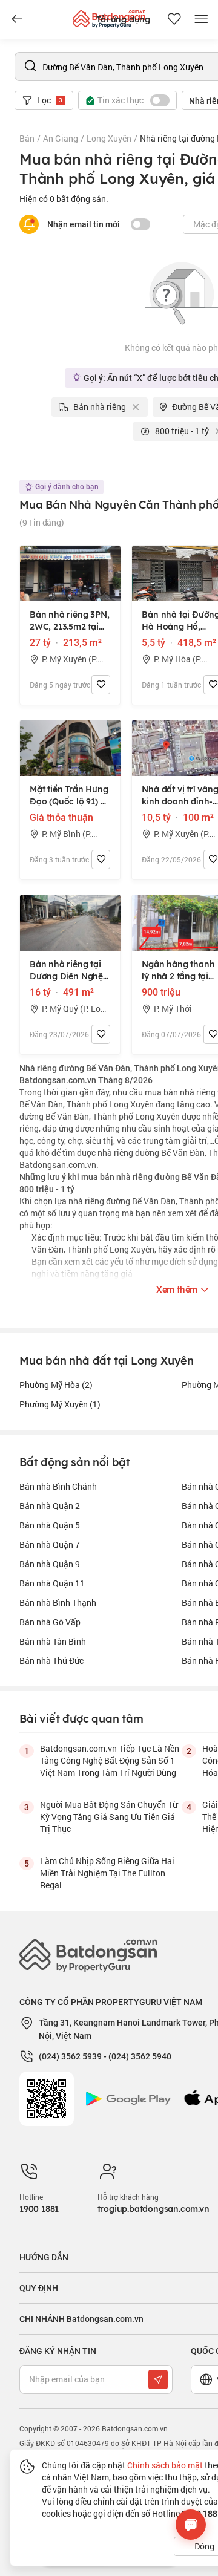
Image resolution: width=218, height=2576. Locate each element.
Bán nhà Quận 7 (50, 1544)
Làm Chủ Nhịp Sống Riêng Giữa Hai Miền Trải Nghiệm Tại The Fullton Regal (107, 1873)
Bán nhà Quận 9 (50, 1564)
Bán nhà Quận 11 (52, 1583)
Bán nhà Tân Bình (53, 1641)
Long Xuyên (109, 138)
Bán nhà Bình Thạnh (58, 1603)
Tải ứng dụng (123, 19)
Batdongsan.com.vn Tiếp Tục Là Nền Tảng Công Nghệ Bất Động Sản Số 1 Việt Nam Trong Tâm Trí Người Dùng (110, 1760)
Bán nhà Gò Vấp (50, 1622)
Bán (27, 138)
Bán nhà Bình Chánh (58, 1486)
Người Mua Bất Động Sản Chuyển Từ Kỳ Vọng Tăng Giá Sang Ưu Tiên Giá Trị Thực (109, 1817)
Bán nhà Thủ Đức (51, 1661)
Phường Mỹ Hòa (56, 1385)
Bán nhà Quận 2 (50, 1506)
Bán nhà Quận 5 (50, 1525)
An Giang (61, 138)
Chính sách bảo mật (165, 2465)
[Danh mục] (17, 19)
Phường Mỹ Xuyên (60, 1404)
